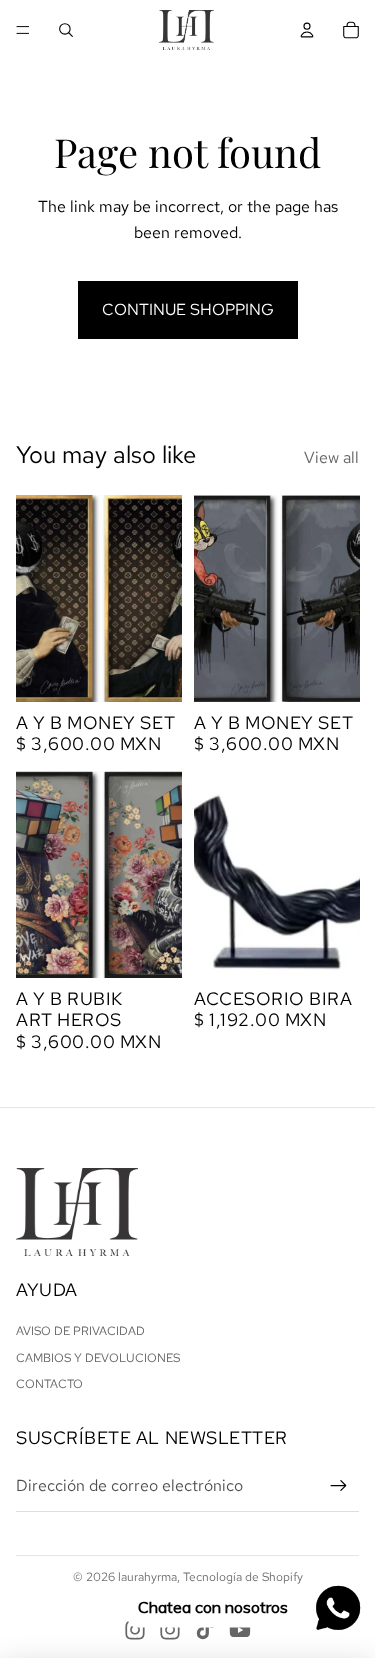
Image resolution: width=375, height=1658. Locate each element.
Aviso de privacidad (80, 1331)
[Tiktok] (205, 1630)
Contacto (49, 1384)
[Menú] (23, 30)
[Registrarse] (339, 1486)
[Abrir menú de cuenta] (307, 30)
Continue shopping (188, 309)
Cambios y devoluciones (98, 1358)
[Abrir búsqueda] (66, 30)
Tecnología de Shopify (243, 1577)
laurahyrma (147, 1577)
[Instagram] (135, 1630)
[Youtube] (240, 1630)
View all (331, 457)
